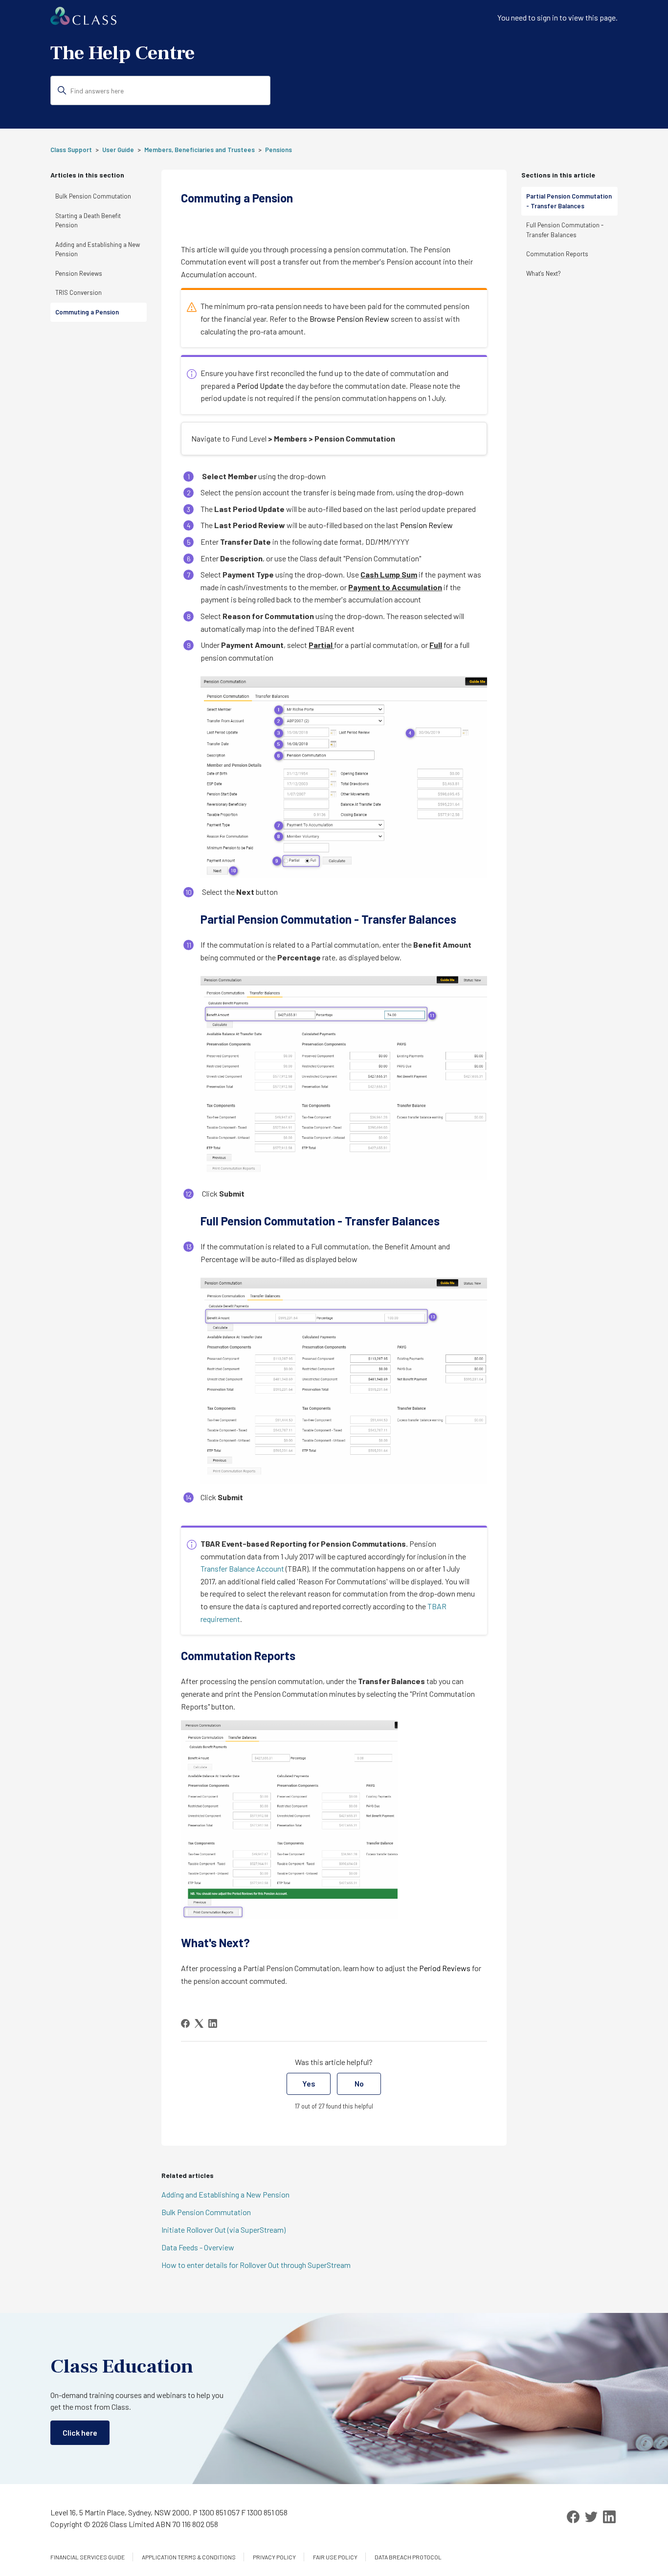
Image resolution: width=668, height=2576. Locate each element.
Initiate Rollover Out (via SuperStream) (223, 2230)
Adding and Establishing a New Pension (98, 249)
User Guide (118, 150)
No (359, 2083)
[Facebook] (185, 2023)
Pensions (278, 150)
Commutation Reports (557, 254)
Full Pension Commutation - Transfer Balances (565, 230)
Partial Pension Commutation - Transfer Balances (569, 201)
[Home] (83, 22)
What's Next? (544, 273)
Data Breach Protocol (408, 2557)
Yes (309, 2083)
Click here (80, 2432)
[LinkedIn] (213, 2023)
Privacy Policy (274, 2557)
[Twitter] (591, 2517)
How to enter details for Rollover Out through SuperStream (256, 2265)
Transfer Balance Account (242, 1568)
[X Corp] (199, 2023)
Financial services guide (88, 2557)
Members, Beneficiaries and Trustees (200, 150)
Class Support (71, 150)
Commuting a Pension (87, 312)
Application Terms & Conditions (189, 2557)
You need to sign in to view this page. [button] (557, 17)
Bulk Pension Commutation (93, 196)
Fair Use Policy (335, 2557)
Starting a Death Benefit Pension (88, 221)
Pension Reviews (79, 273)
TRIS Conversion (78, 292)
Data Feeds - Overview (198, 2247)
